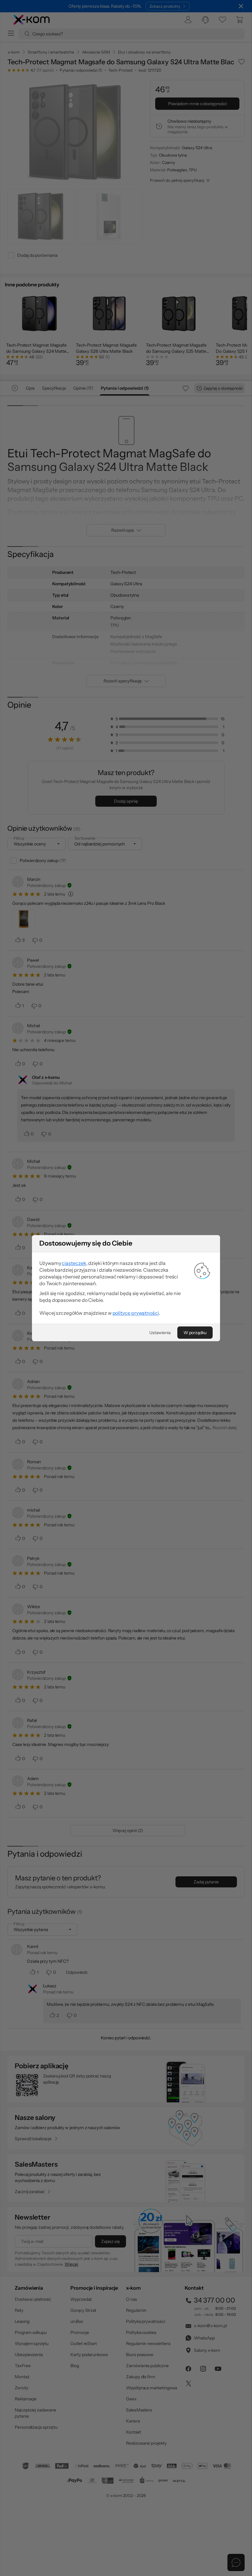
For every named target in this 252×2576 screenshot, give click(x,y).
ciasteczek (74, 1263)
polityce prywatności (136, 1313)
